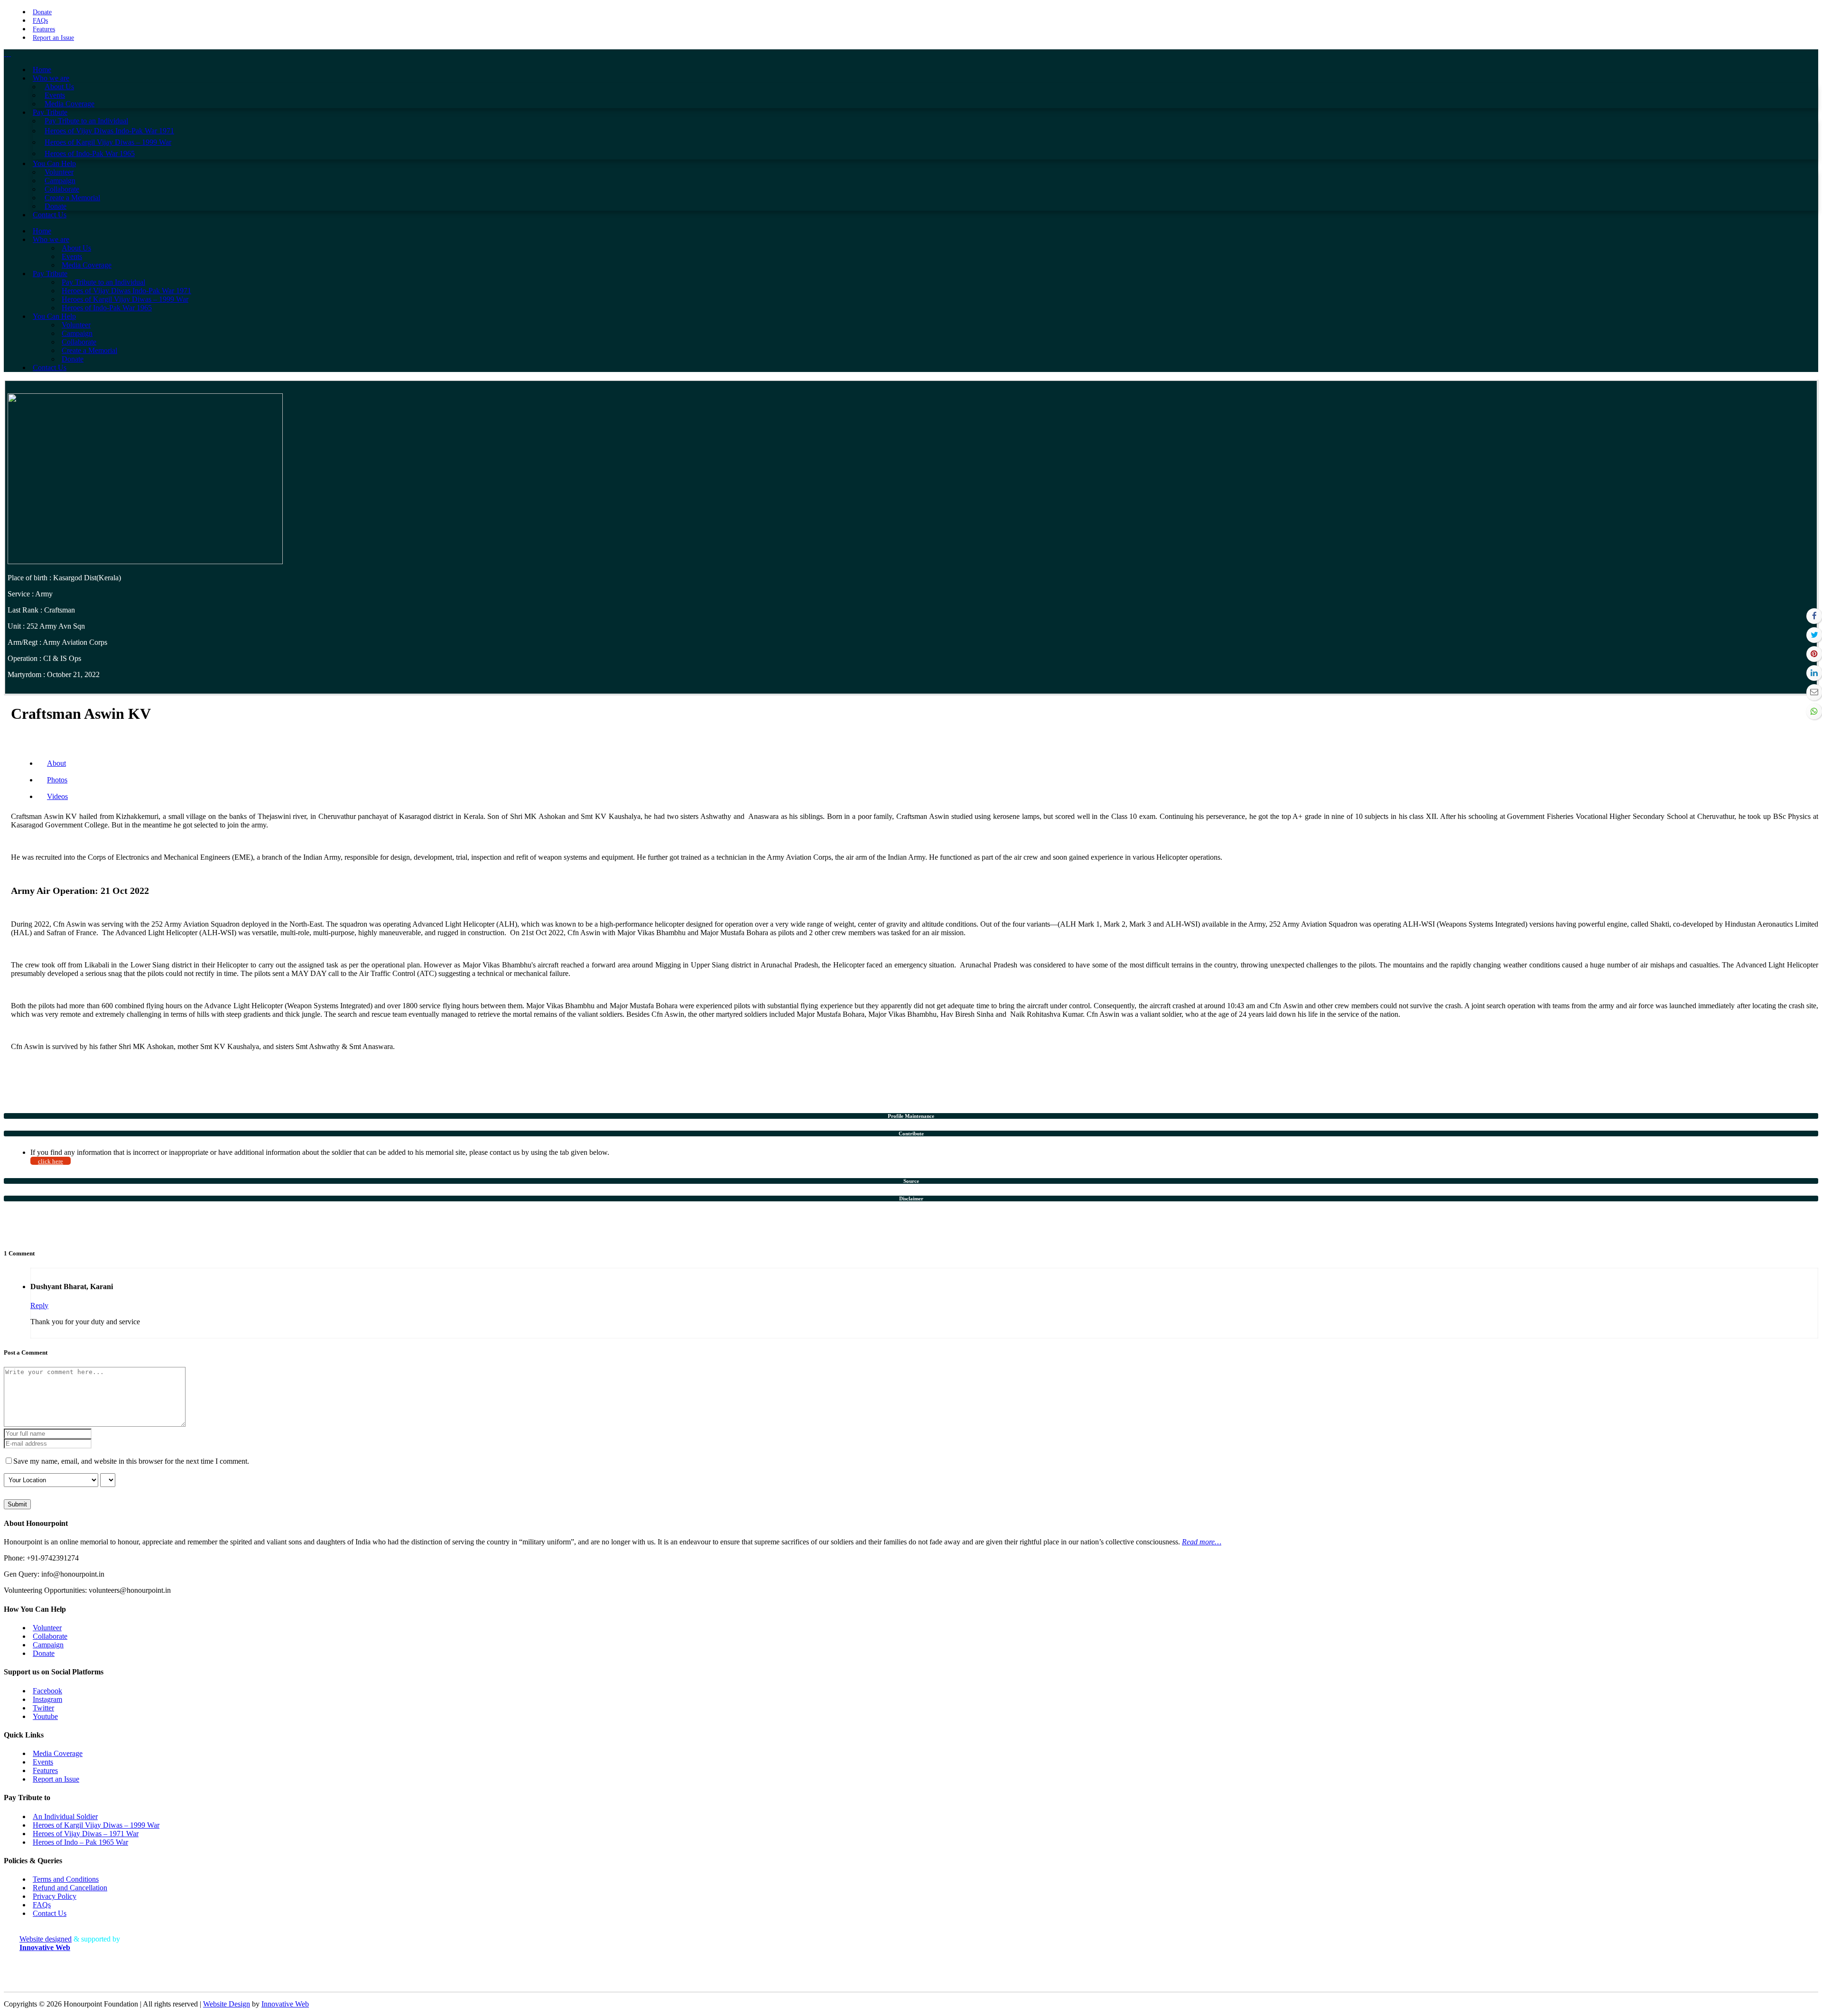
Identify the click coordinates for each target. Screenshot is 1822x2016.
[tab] (911, 1116)
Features (44, 29)
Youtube (45, 1716)
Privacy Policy (55, 1896)
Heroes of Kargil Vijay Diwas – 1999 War (96, 1825)
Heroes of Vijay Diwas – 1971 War (86, 1834)
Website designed (46, 1939)
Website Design (227, 2004)
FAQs (40, 21)
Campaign (48, 1645)
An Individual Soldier (65, 1816)
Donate (42, 12)
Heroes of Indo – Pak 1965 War (80, 1842)
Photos (57, 780)
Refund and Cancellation (70, 1888)
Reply (39, 1305)
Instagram (47, 1699)
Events (43, 1762)
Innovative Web (285, 2004)
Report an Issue (53, 38)
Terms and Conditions (66, 1879)
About (56, 763)
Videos (57, 796)
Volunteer (47, 1628)
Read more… (1202, 1542)
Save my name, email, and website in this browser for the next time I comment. (131, 1461)
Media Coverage (58, 1753)
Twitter (43, 1708)
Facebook (47, 1691)
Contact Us (50, 1913)
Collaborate (50, 1636)
